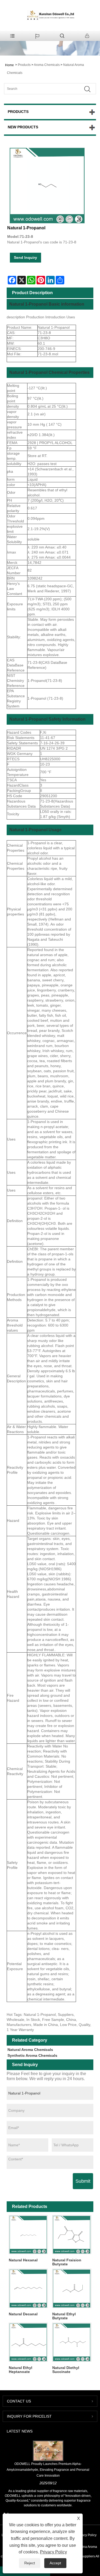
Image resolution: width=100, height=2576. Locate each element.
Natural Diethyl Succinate (66, 2370)
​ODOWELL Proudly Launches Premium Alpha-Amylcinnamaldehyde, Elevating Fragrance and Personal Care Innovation (48, 2470)
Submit (83, 2181)
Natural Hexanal (23, 2260)
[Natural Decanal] (28, 2288)
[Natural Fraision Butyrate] (72, 2235)
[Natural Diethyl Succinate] (72, 2342)
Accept (55, 2563)
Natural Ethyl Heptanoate (21, 2370)
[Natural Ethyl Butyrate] (72, 2288)
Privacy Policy (86, 2535)
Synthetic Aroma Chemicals (32, 2055)
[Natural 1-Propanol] (47, 185)
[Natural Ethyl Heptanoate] (28, 2342)
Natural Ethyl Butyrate (64, 2316)
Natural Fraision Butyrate (67, 2262)
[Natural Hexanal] (28, 2235)
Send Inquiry (25, 257)
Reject (30, 2563)
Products (24, 65)
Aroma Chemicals (47, 65)
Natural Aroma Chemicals (30, 2050)
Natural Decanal (23, 2314)
